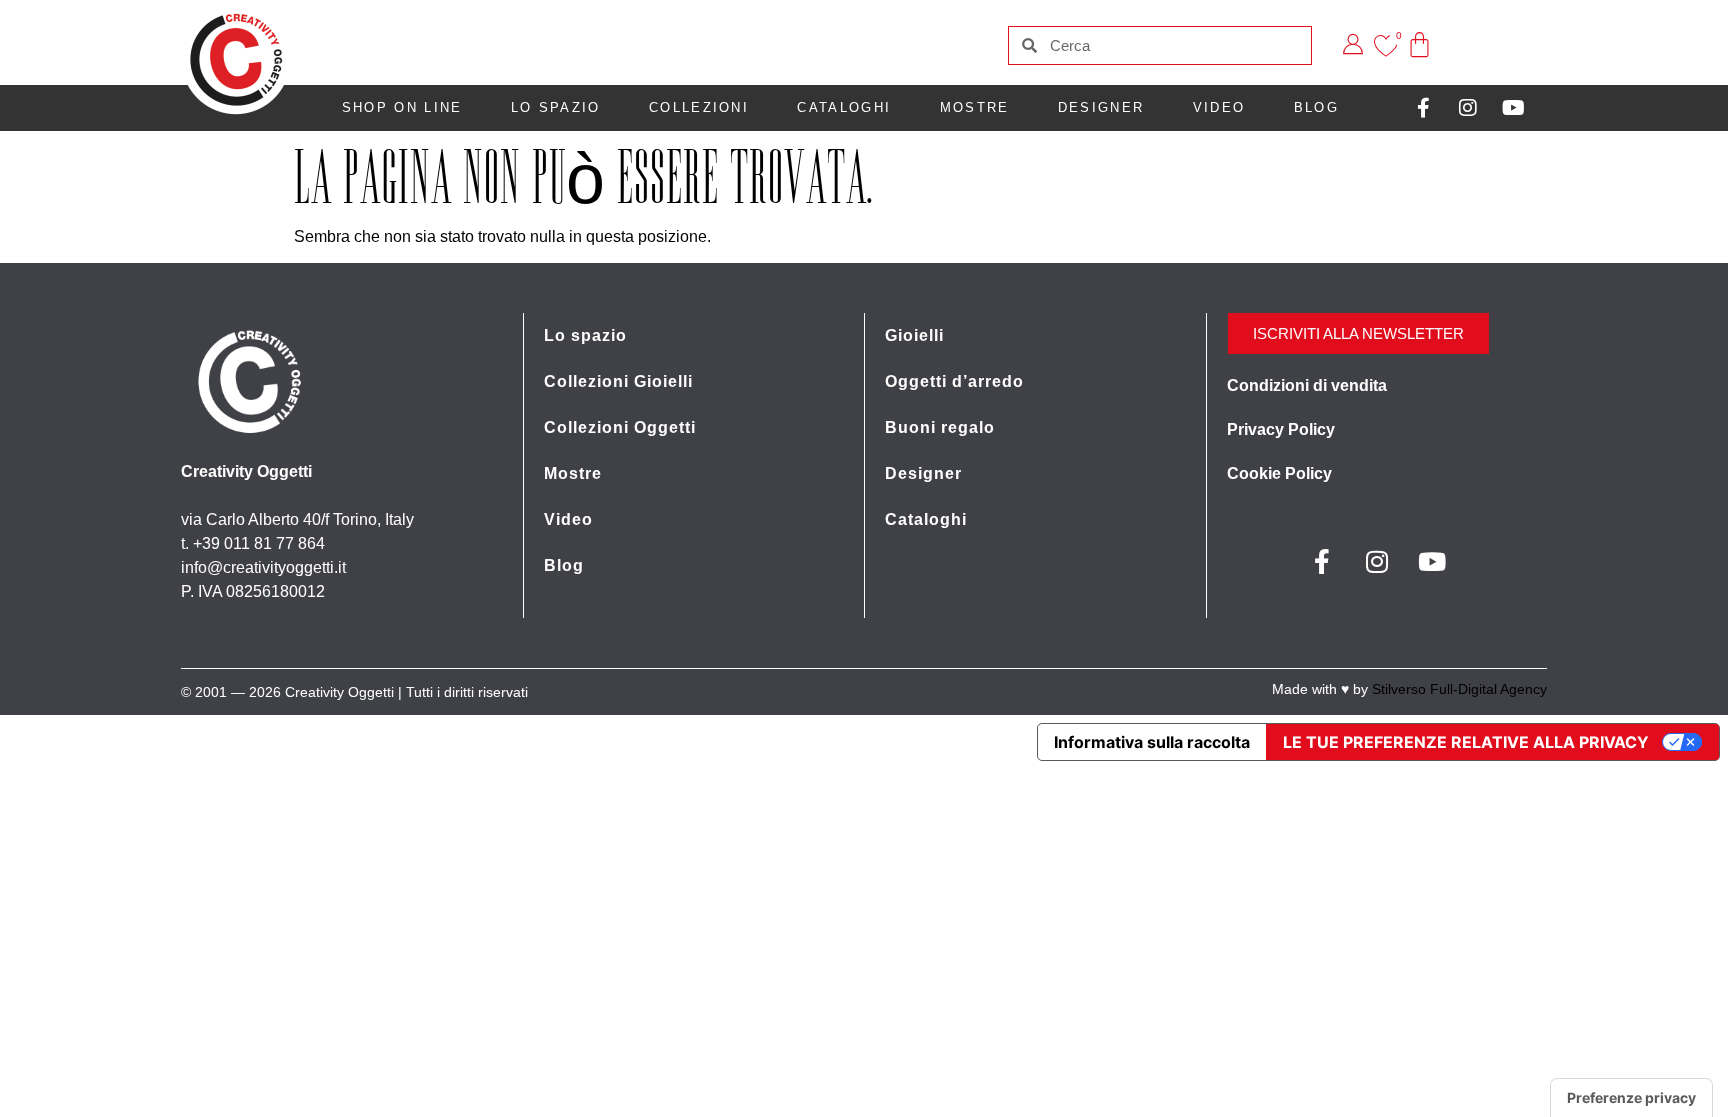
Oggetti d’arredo (954, 381)
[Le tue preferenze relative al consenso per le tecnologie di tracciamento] (1631, 1098)
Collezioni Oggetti (620, 427)
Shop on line (402, 107)
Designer (1101, 107)
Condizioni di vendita (1307, 385)
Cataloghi (844, 107)
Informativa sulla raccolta (1152, 742)
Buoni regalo (940, 427)
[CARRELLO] (1420, 30)
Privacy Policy (1281, 429)
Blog (1316, 107)
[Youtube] (1513, 108)
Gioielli (914, 335)
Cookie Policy (1279, 473)
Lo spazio (556, 107)
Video (1219, 107)
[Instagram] (1468, 108)
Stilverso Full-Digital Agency (1459, 689)
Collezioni (699, 107)
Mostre (975, 107)
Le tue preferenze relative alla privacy (1466, 742)
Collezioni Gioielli (618, 381)
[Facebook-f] (1423, 108)
